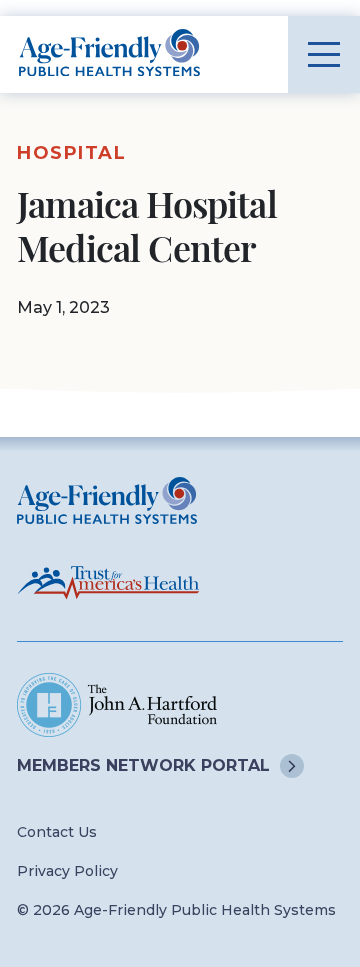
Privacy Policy (67, 871)
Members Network (143, 765)
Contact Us (57, 832)
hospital (71, 153)
